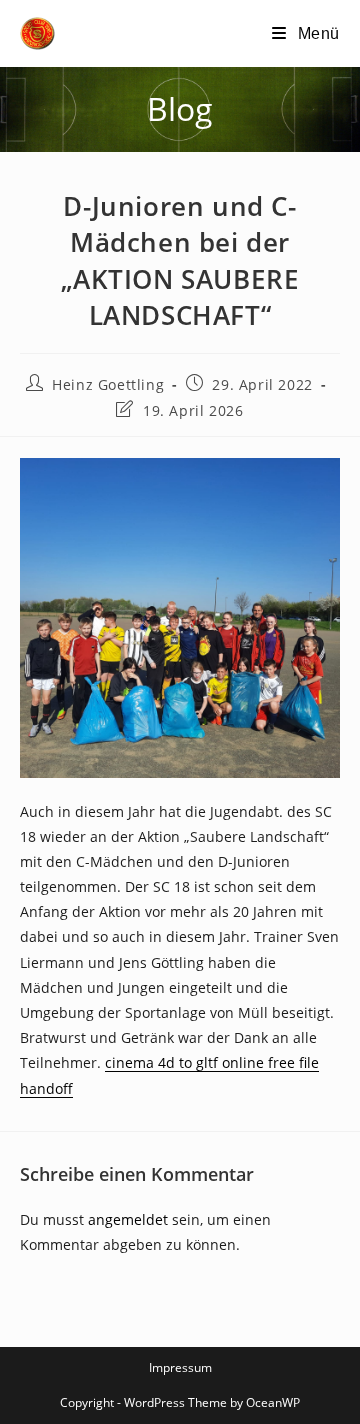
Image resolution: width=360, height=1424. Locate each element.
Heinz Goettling (108, 384)
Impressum (180, 1367)
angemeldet (128, 1219)
